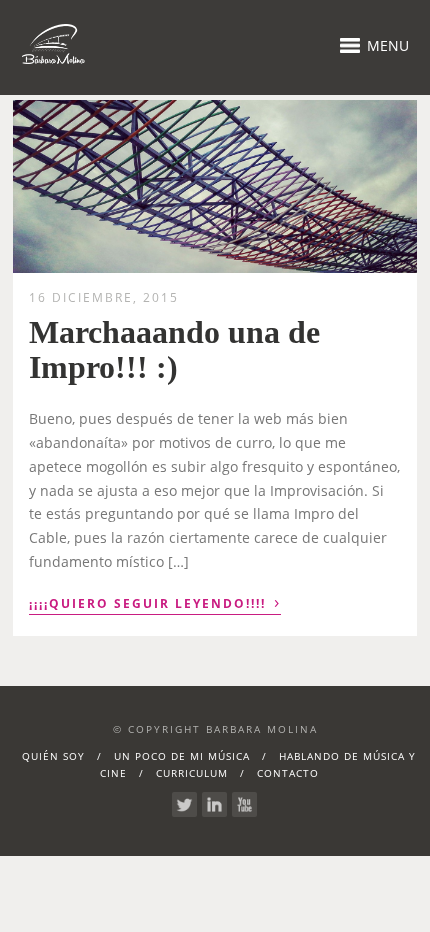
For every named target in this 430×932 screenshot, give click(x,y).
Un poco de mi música (182, 756)
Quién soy (53, 756)
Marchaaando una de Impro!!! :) (174, 349)
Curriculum (192, 773)
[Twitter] (184, 804)
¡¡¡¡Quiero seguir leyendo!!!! (155, 602)
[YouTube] (244, 804)
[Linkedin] (214, 804)
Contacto (288, 773)
